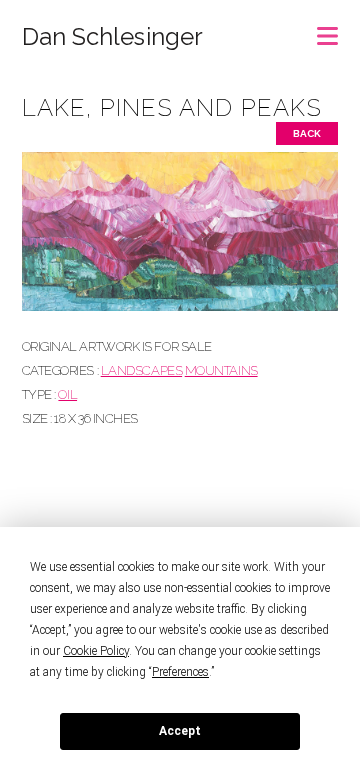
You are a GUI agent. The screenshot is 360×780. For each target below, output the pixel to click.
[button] (327, 29)
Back (307, 133)
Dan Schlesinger (112, 37)
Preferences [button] (180, 672)
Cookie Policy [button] (96, 651)
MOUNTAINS (221, 370)
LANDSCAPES (141, 370)
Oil (67, 394)
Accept (180, 731)
